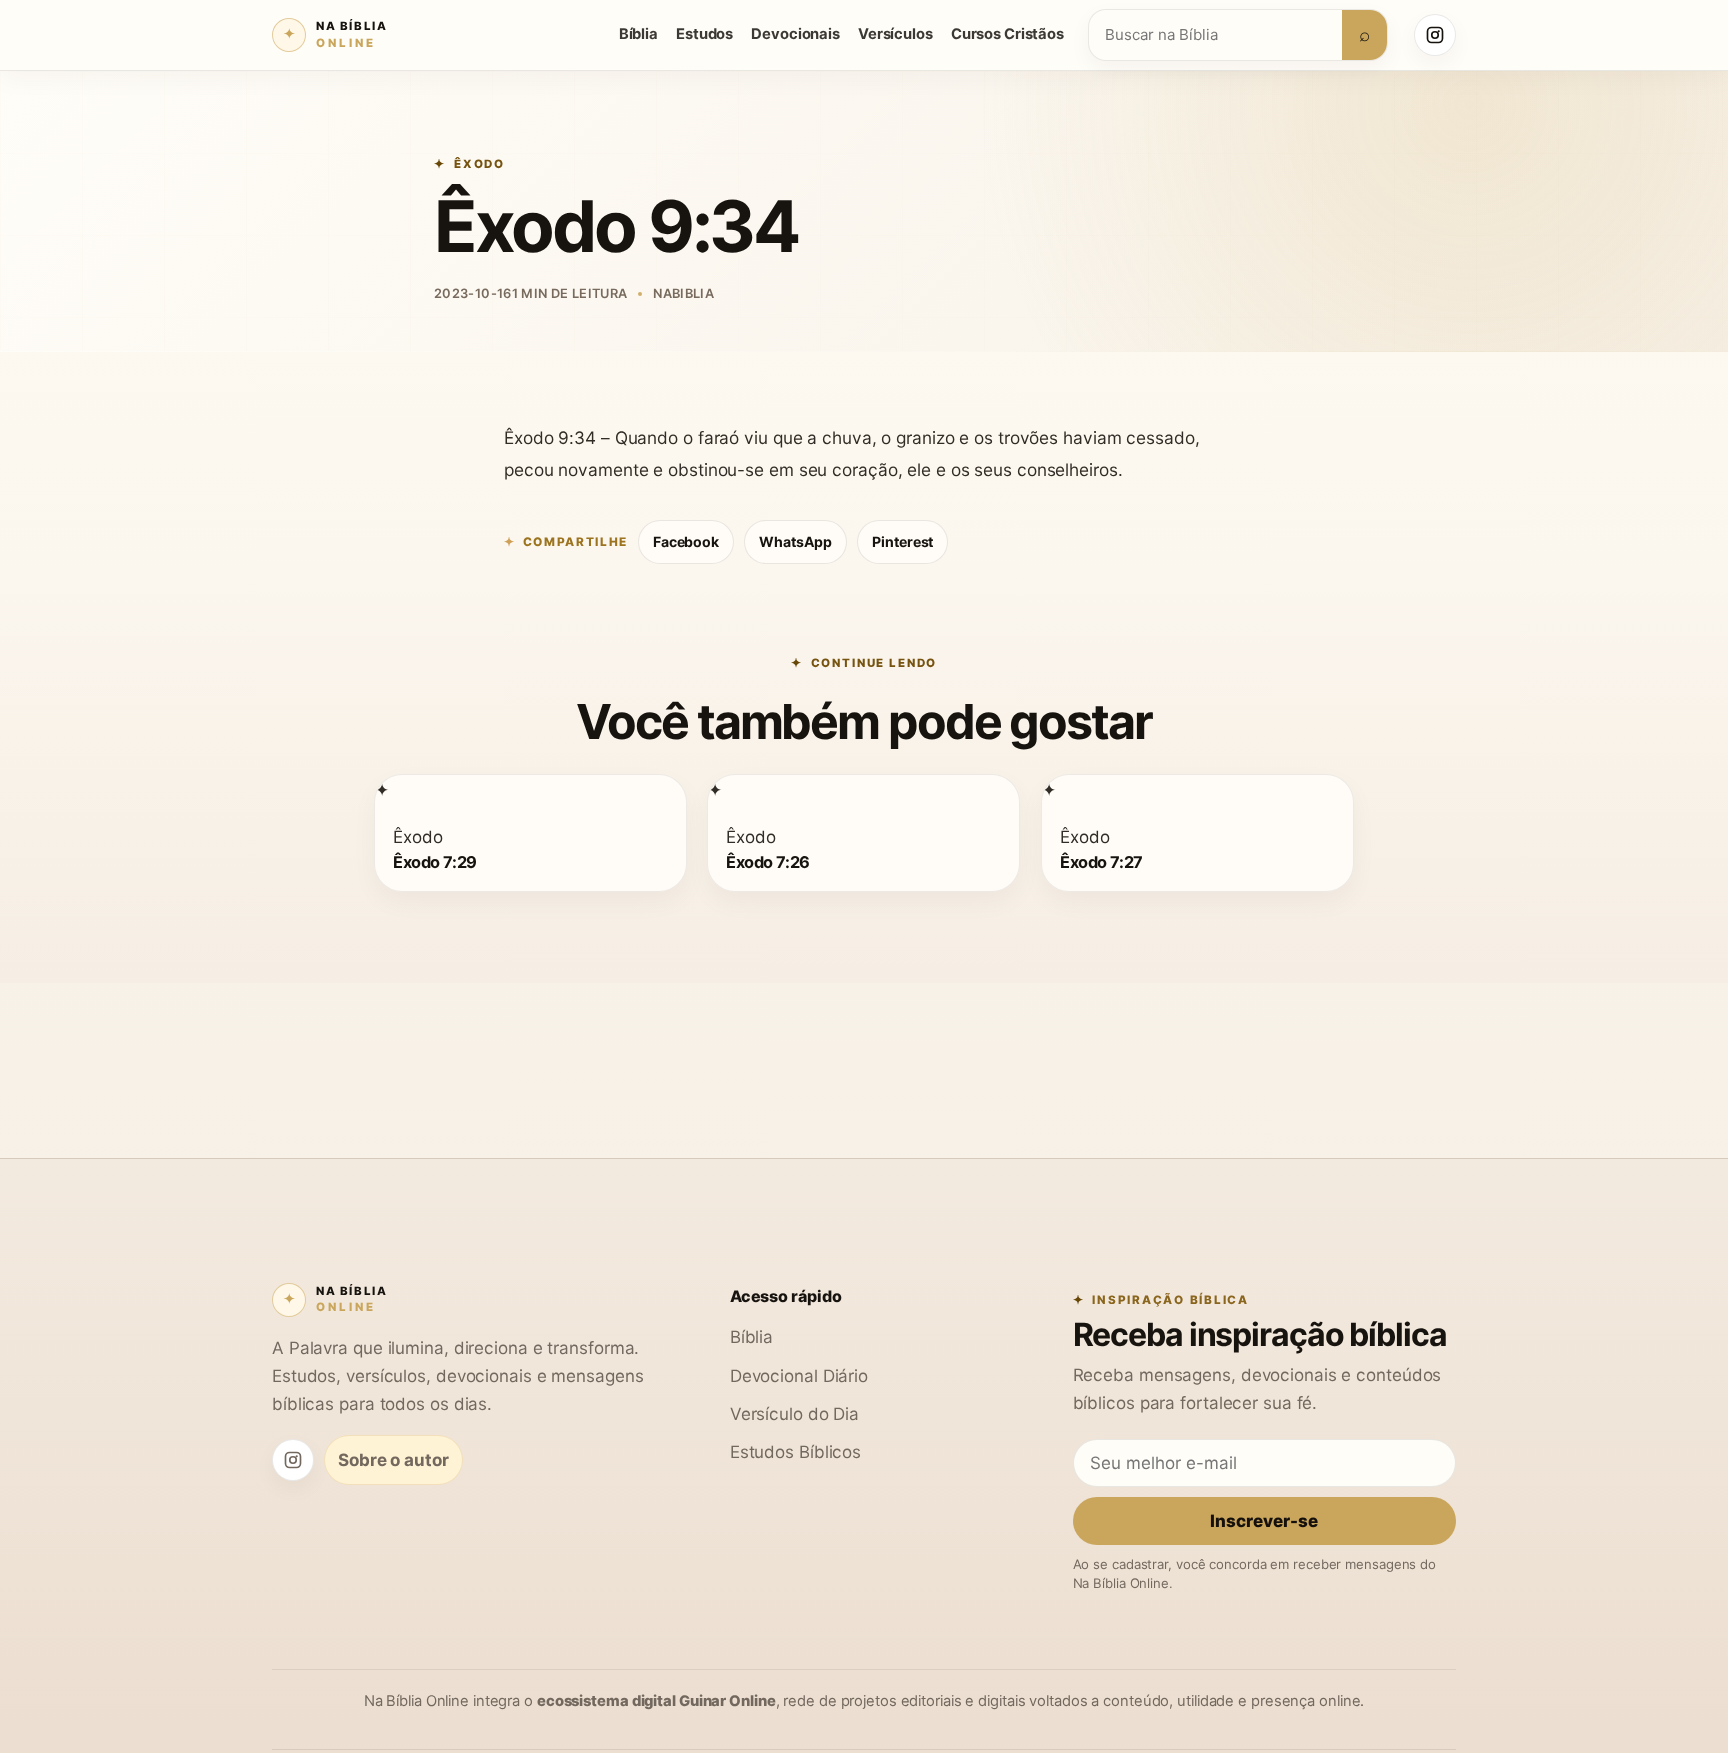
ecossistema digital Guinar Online (656, 1701)
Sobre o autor (393, 1459)
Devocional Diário (799, 1375)
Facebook (686, 541)
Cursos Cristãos (1007, 34)
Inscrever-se (1264, 1520)
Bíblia (638, 34)
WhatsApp (795, 541)
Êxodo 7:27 (1101, 861)
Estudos (704, 34)
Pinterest (902, 541)
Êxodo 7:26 (768, 861)
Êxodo (479, 164)
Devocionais (795, 34)
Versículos (895, 34)
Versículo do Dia (794, 1413)
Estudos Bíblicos (795, 1451)
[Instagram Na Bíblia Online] (1435, 35)
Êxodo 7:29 (435, 861)
